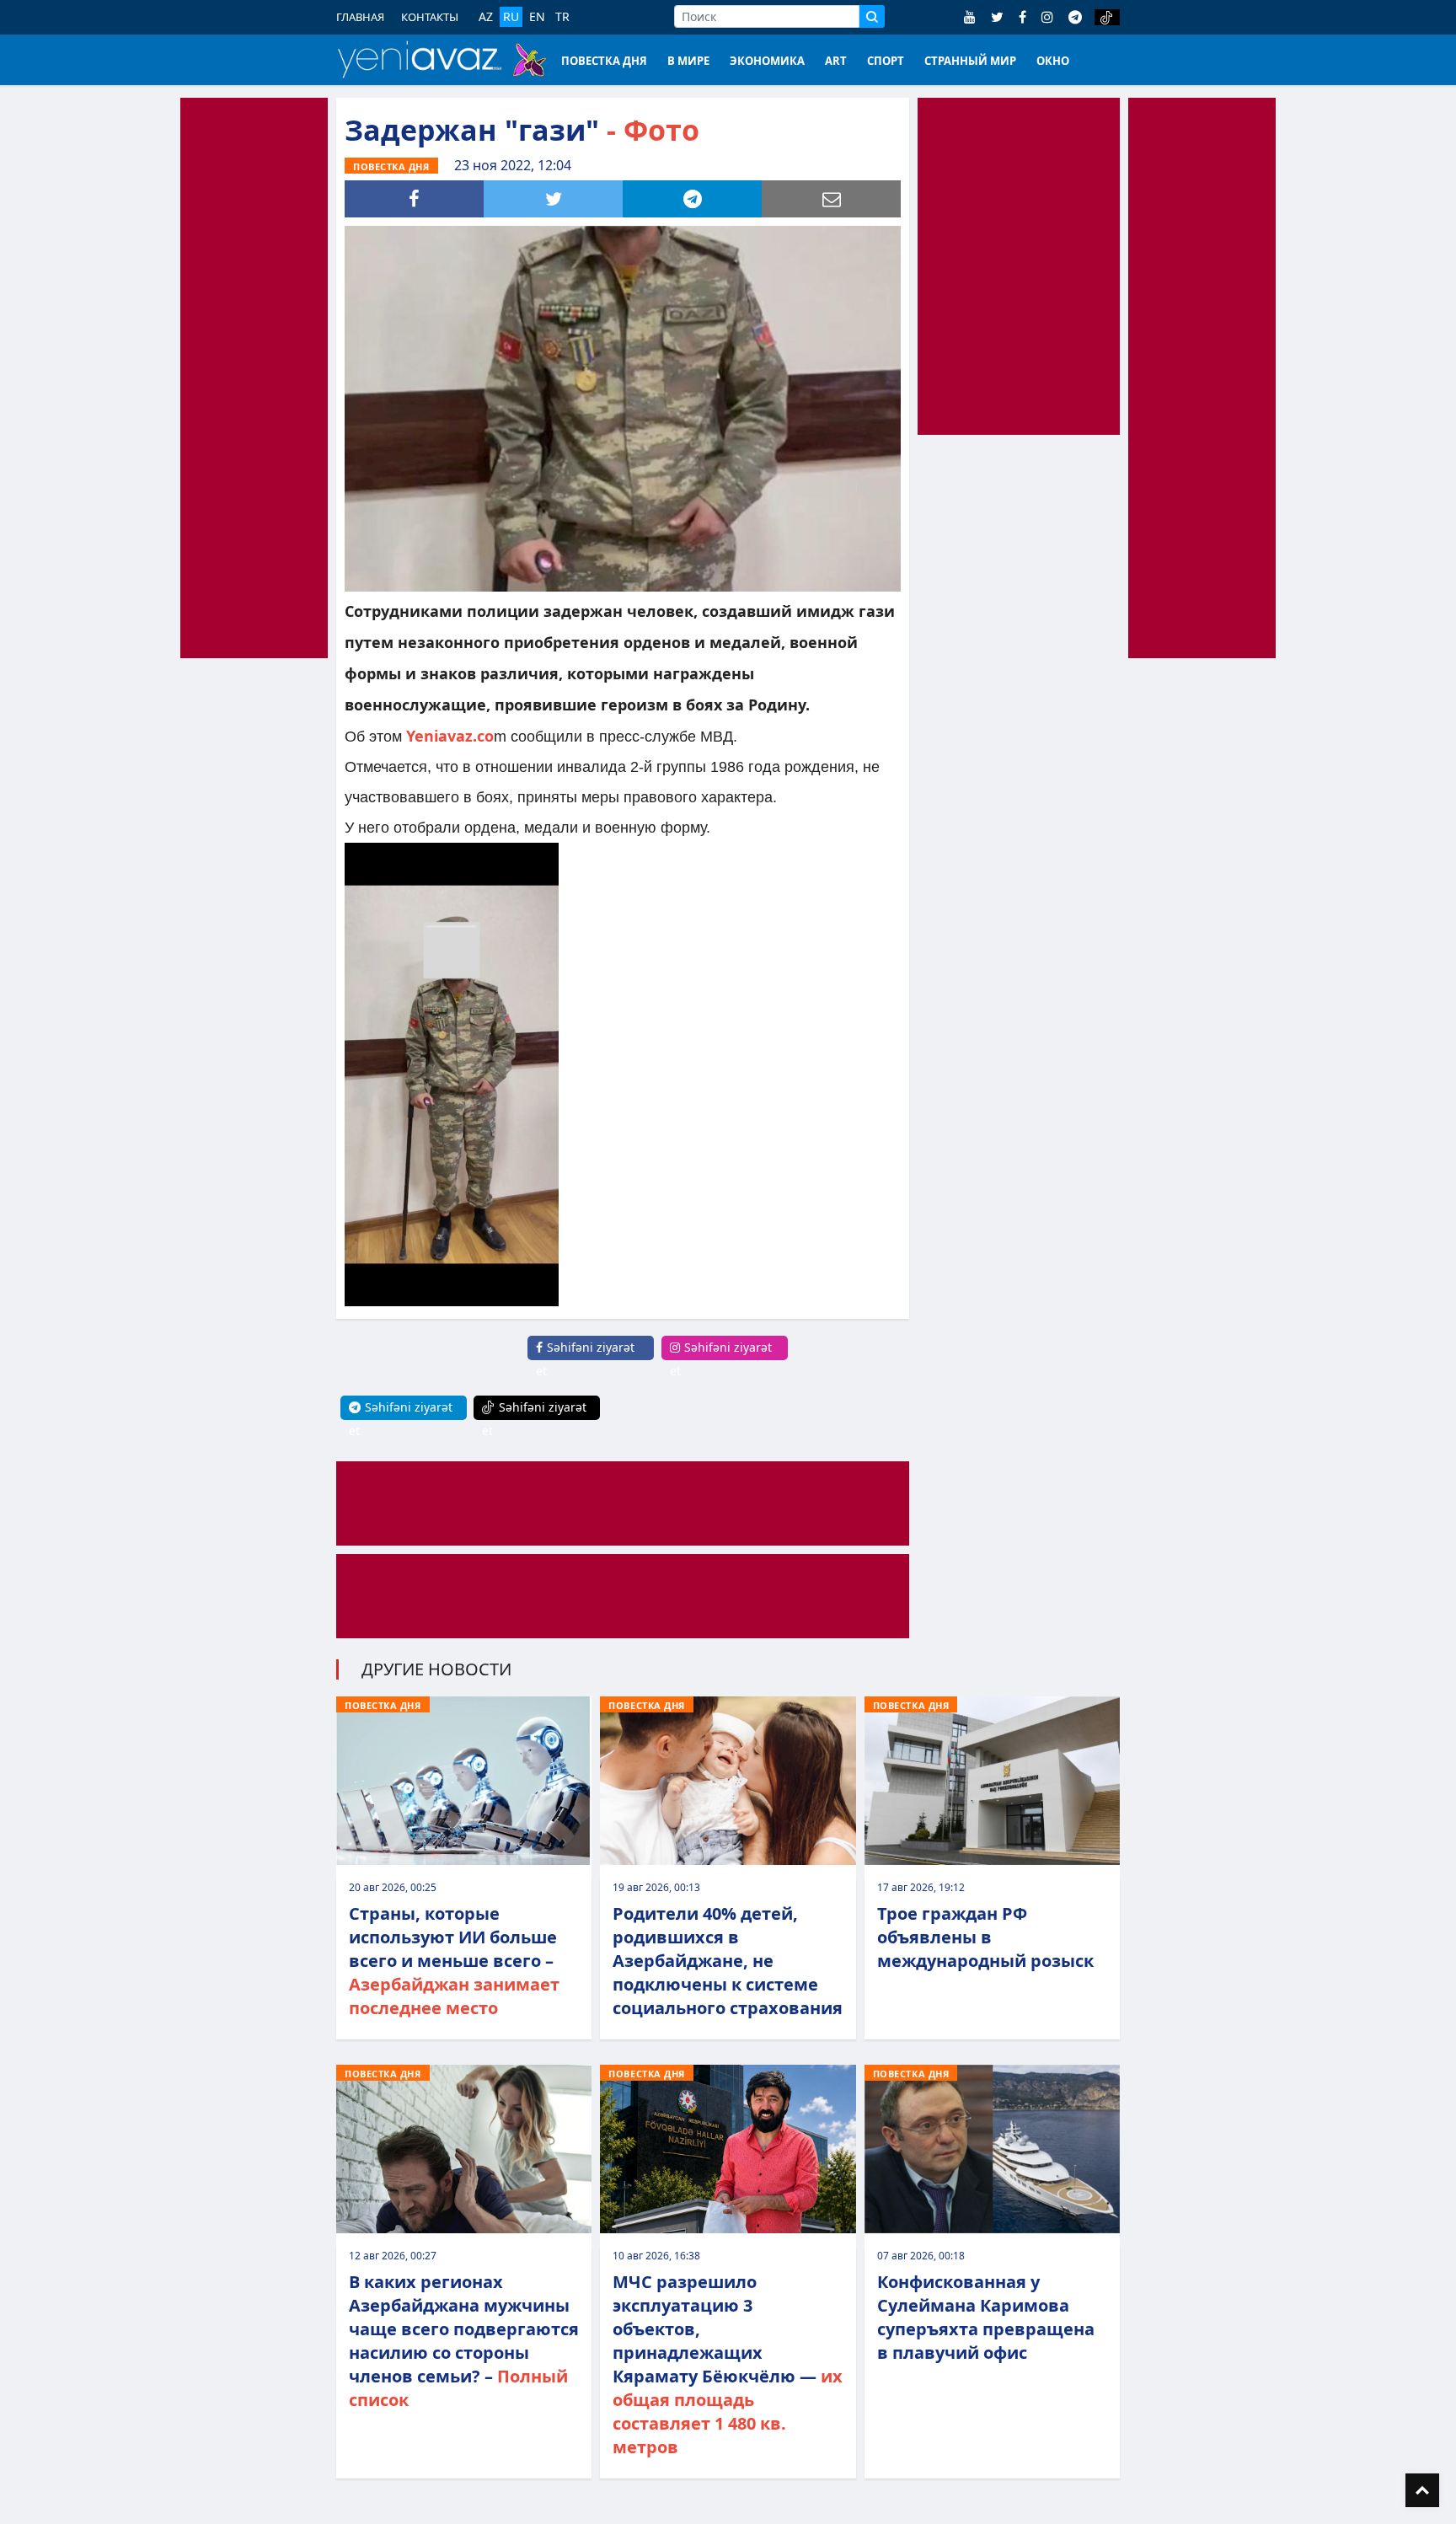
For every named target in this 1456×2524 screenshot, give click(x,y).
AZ (486, 17)
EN (537, 17)
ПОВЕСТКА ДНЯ (604, 61)
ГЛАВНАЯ (360, 17)
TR (562, 17)
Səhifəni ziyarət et (585, 1359)
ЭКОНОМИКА (767, 61)
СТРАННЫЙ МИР (970, 61)
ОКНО (1053, 61)
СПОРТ (886, 61)
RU (511, 16)
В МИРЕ (688, 61)
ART (836, 61)
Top (1422, 2490)
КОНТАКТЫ (430, 17)
